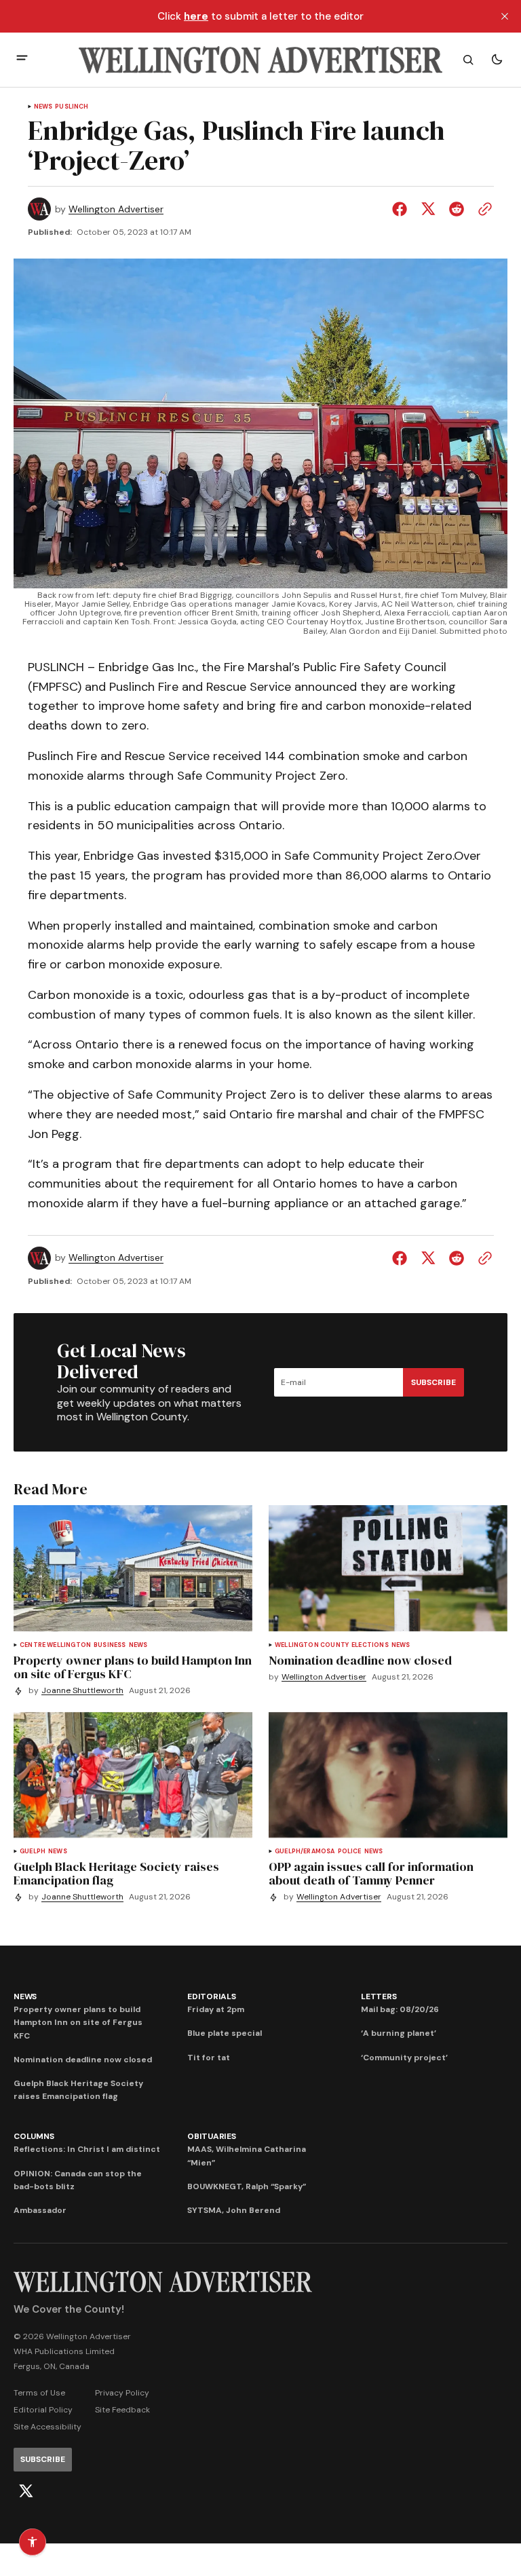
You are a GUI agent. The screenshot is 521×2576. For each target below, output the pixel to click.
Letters (379, 1996)
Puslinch (72, 107)
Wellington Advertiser (116, 209)
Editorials (212, 1996)
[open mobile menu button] (22, 59)
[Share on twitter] (428, 209)
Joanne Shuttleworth (82, 1691)
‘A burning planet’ (399, 2033)
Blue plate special (225, 2033)
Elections (370, 1645)
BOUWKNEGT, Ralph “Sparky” (247, 2186)
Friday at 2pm (216, 2009)
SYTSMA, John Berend (234, 2210)
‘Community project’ (404, 2058)
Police (350, 1852)
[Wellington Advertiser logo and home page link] (260, 60)
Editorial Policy (43, 2410)
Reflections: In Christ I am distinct (87, 2149)
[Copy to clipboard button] (482, 209)
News (43, 107)
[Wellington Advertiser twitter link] (26, 2491)
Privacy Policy (122, 2393)
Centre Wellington (55, 1645)
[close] (505, 16)
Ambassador (40, 2210)
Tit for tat (209, 2058)
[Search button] (468, 60)
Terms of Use (39, 2393)
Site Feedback (122, 2410)
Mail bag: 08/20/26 (400, 2009)
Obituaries (212, 2136)
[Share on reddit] (457, 209)
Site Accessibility (47, 2427)
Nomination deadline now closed (83, 2060)
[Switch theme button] (497, 60)
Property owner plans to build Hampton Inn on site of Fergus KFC (78, 2022)
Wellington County (312, 1645)
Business (110, 1645)
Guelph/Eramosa (305, 1852)
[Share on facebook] (402, 209)
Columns (34, 2136)
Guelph (33, 1852)
